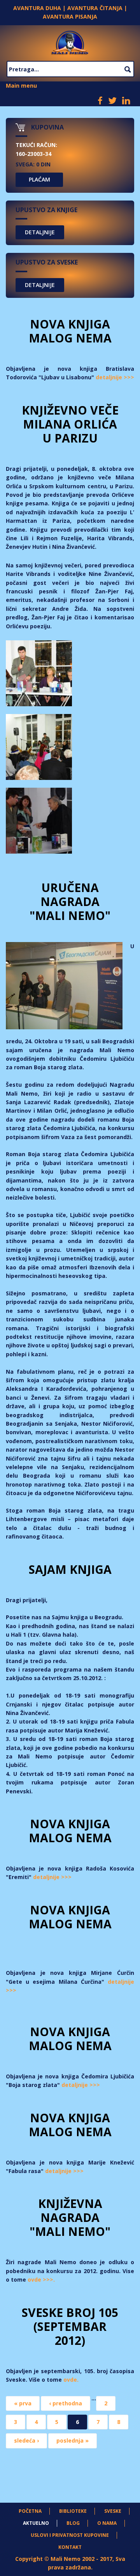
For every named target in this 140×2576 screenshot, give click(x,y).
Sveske (113, 2511)
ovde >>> (40, 2280)
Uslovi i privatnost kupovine (70, 2535)
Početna (30, 2511)
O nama (107, 2523)
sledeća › (26, 2440)
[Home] (70, 41)
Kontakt (70, 2547)
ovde (70, 2380)
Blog (73, 2523)
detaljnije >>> (115, 377)
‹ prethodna (66, 2403)
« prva (23, 2403)
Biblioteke (73, 2511)
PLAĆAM (39, 179)
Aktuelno (36, 2523)
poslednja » (73, 2440)
